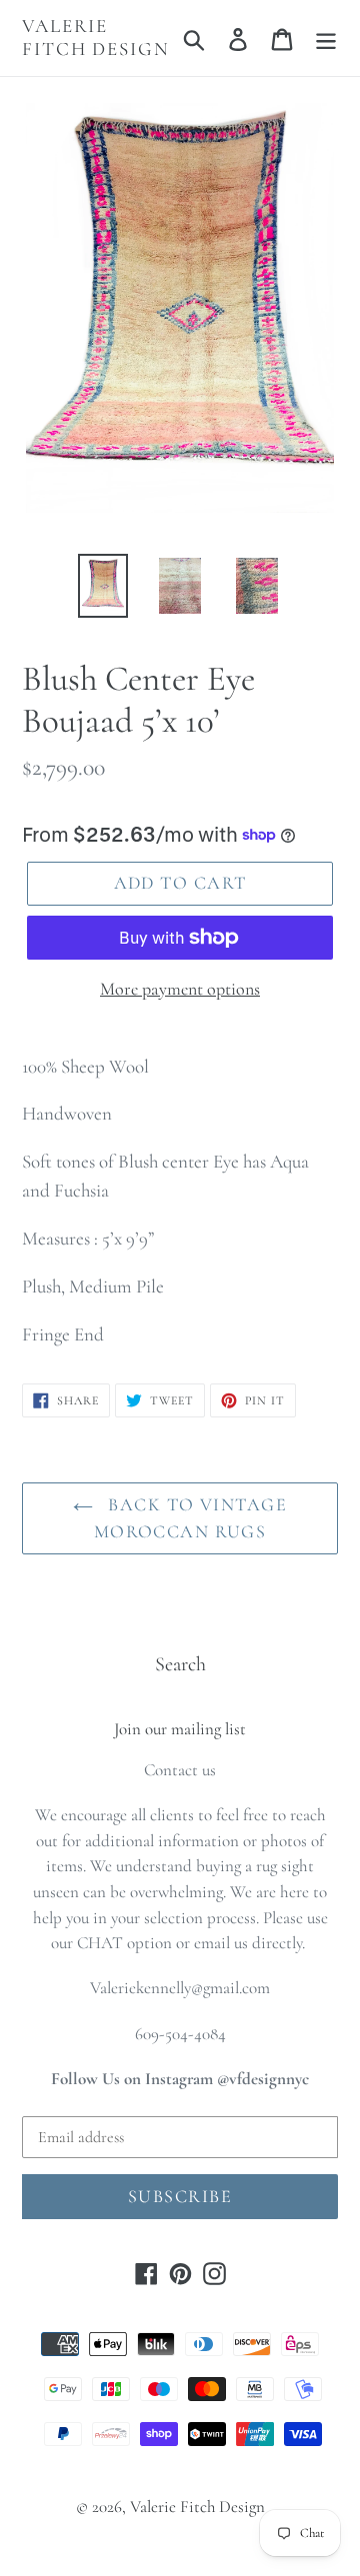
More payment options (180, 989)
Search (180, 1664)
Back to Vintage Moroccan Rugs (190, 1518)
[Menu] (326, 38)
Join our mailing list (180, 1729)
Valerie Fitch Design (96, 37)
